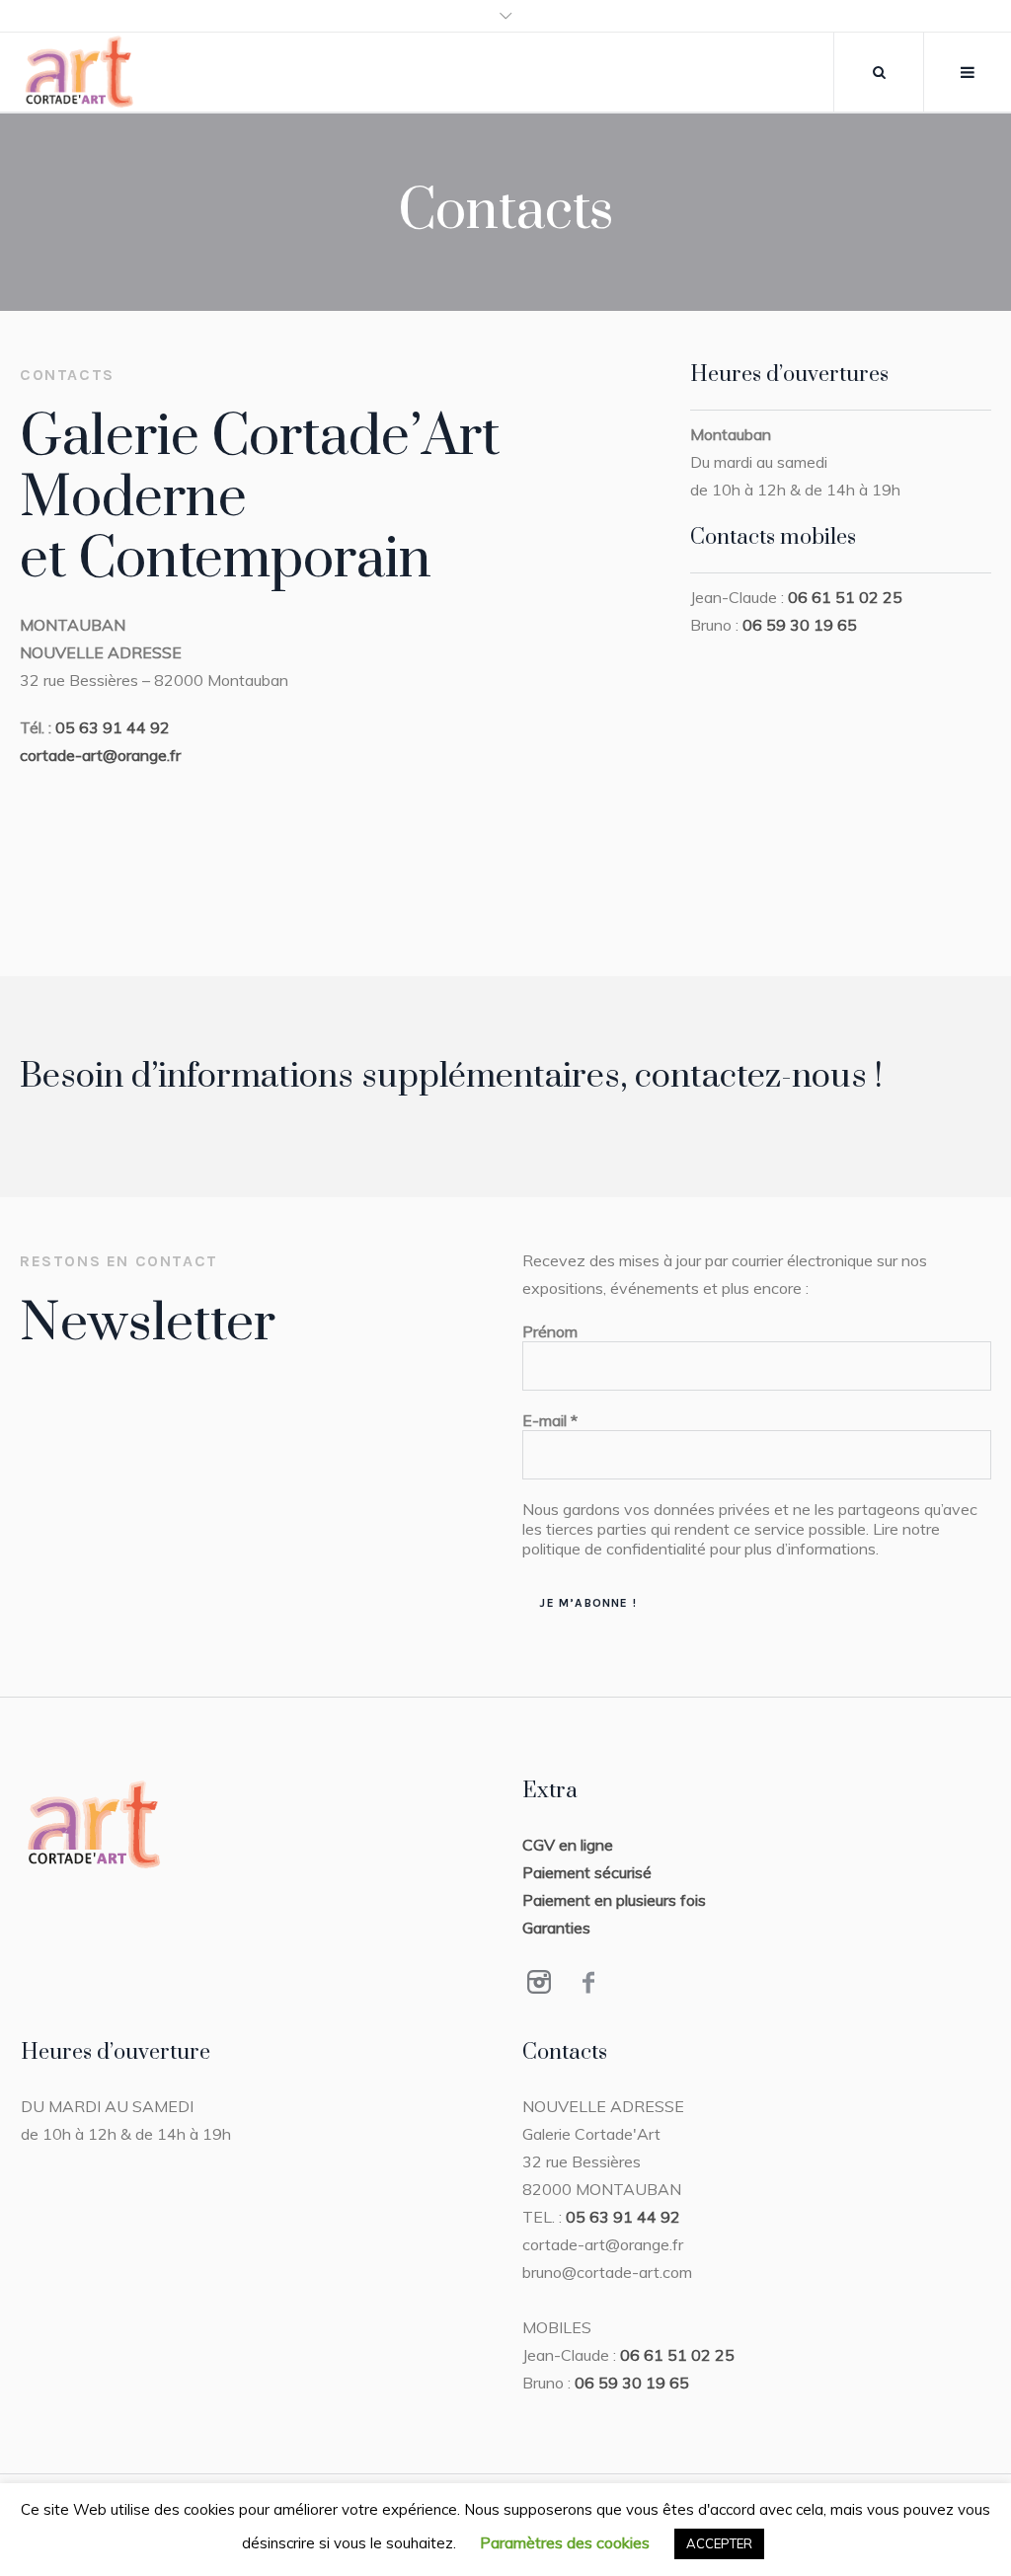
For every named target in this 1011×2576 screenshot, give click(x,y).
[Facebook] (588, 1982)
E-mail (550, 1420)
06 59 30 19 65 (800, 625)
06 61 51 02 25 (845, 597)
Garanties (556, 1928)
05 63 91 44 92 (113, 727)
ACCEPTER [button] (719, 2543)
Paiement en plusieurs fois (614, 1900)
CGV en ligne (568, 1845)
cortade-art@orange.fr (100, 755)
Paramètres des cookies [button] (565, 2542)
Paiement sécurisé (587, 1872)
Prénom (550, 1331)
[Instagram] (539, 1982)
